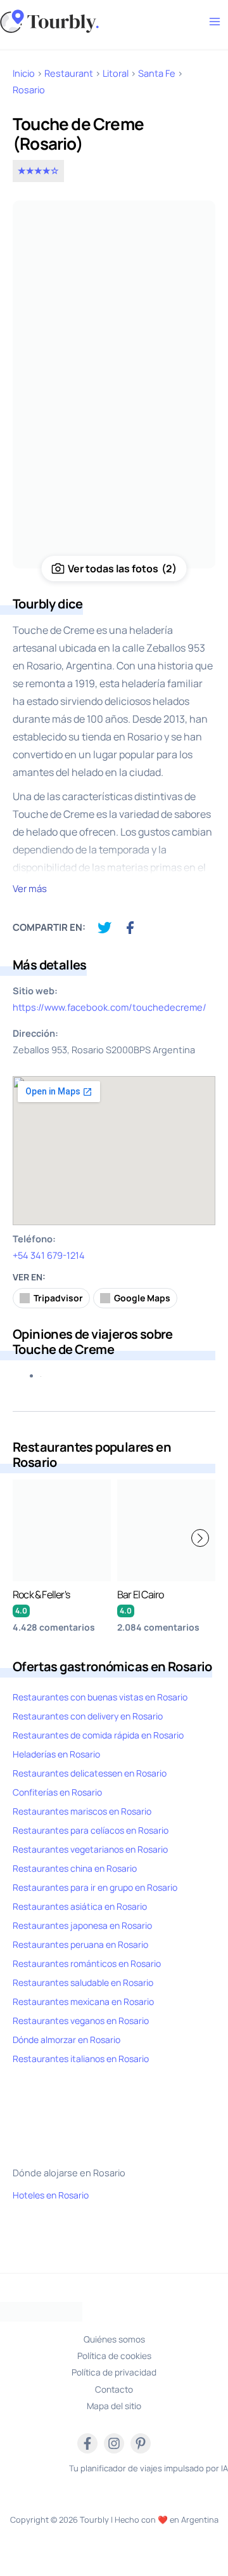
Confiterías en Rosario (57, 1792)
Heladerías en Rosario (56, 1754)
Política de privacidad (114, 2372)
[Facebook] (87, 2443)
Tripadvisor (58, 1298)
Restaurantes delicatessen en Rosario (90, 1773)
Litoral (116, 73)
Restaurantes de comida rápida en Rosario (98, 1735)
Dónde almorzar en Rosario (66, 2040)
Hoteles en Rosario (51, 2195)
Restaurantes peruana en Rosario (80, 1944)
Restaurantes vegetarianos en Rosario (90, 1849)
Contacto (114, 2389)
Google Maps (142, 1298)
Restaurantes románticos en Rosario (87, 1963)
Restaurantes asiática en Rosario (80, 1906)
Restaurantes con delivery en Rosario (88, 1716)
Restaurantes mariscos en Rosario (82, 1811)
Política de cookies (114, 2356)
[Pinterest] (141, 2443)
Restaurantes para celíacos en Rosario (91, 1830)
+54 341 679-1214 (49, 1255)
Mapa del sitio (114, 2406)
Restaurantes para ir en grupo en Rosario (95, 1887)
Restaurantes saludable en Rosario (83, 1982)
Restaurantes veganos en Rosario (81, 2021)
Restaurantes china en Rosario (75, 1868)
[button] (200, 1538)
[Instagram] (114, 2443)
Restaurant (69, 73)
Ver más (30, 889)
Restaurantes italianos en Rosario (81, 2059)
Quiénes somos (114, 2339)
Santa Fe (157, 73)
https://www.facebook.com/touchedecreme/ (110, 1007)
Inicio (24, 73)
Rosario (29, 89)
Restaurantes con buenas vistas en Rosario (100, 1697)
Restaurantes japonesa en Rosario (82, 1925)
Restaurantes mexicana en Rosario (83, 2001)
